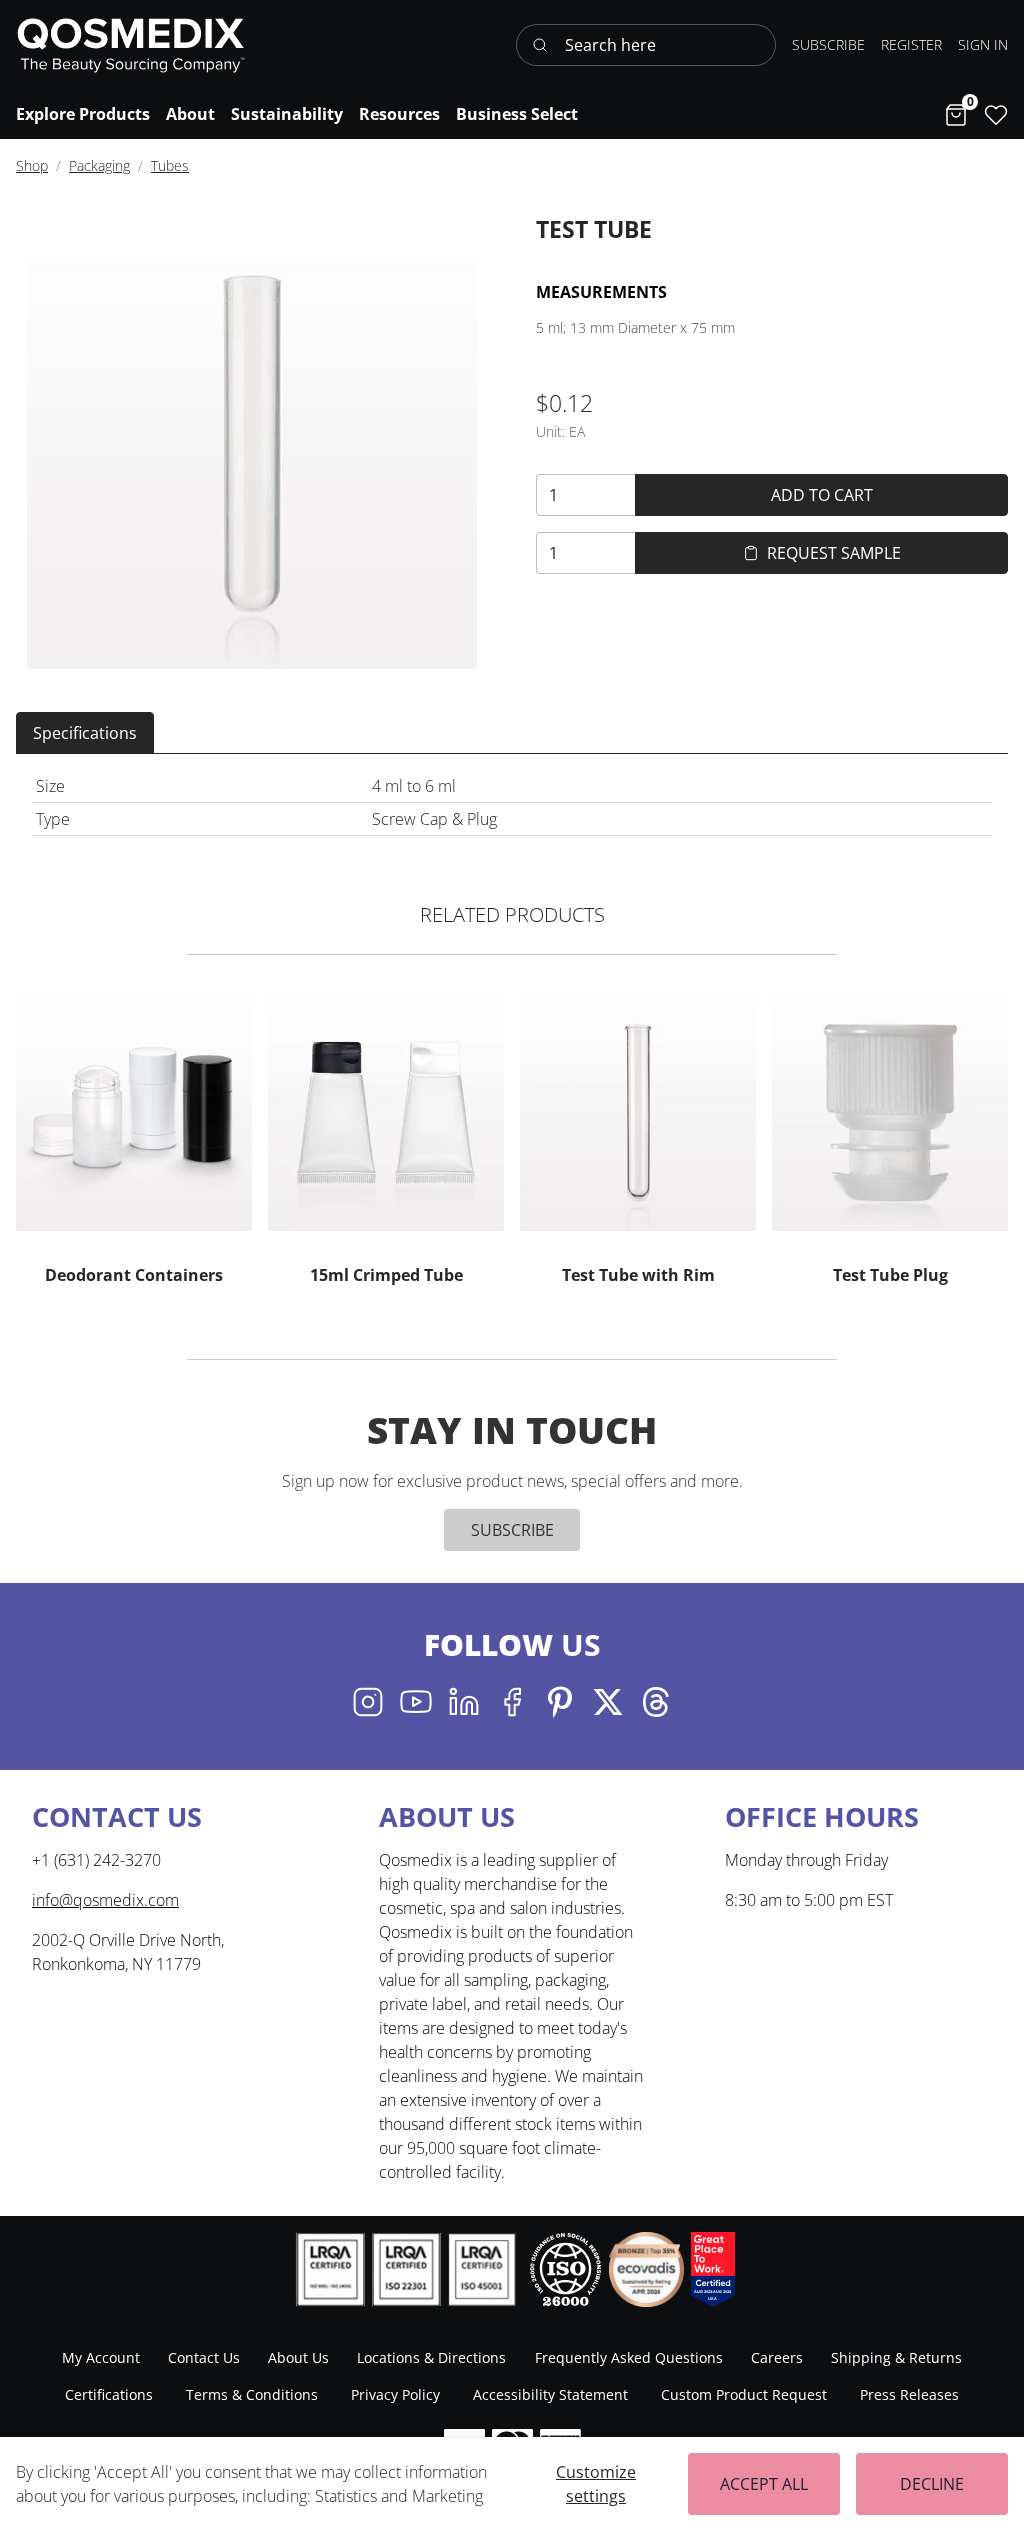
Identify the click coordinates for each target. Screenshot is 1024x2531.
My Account (101, 2357)
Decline (932, 2484)
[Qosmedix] (131, 45)
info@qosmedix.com (105, 1900)
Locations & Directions (431, 2357)
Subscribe (512, 1530)
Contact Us (204, 2357)
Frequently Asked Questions (629, 2357)
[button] (983, 44)
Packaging (99, 165)
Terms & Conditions (252, 2394)
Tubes (170, 165)
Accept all (764, 2484)
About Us (298, 2357)
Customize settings (596, 2484)
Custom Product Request (744, 2394)
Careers (777, 2357)
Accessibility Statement (550, 2394)
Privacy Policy (395, 2394)
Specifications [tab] (85, 733)
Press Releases (909, 2394)
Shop (32, 165)
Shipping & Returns (896, 2357)
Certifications (109, 2394)
